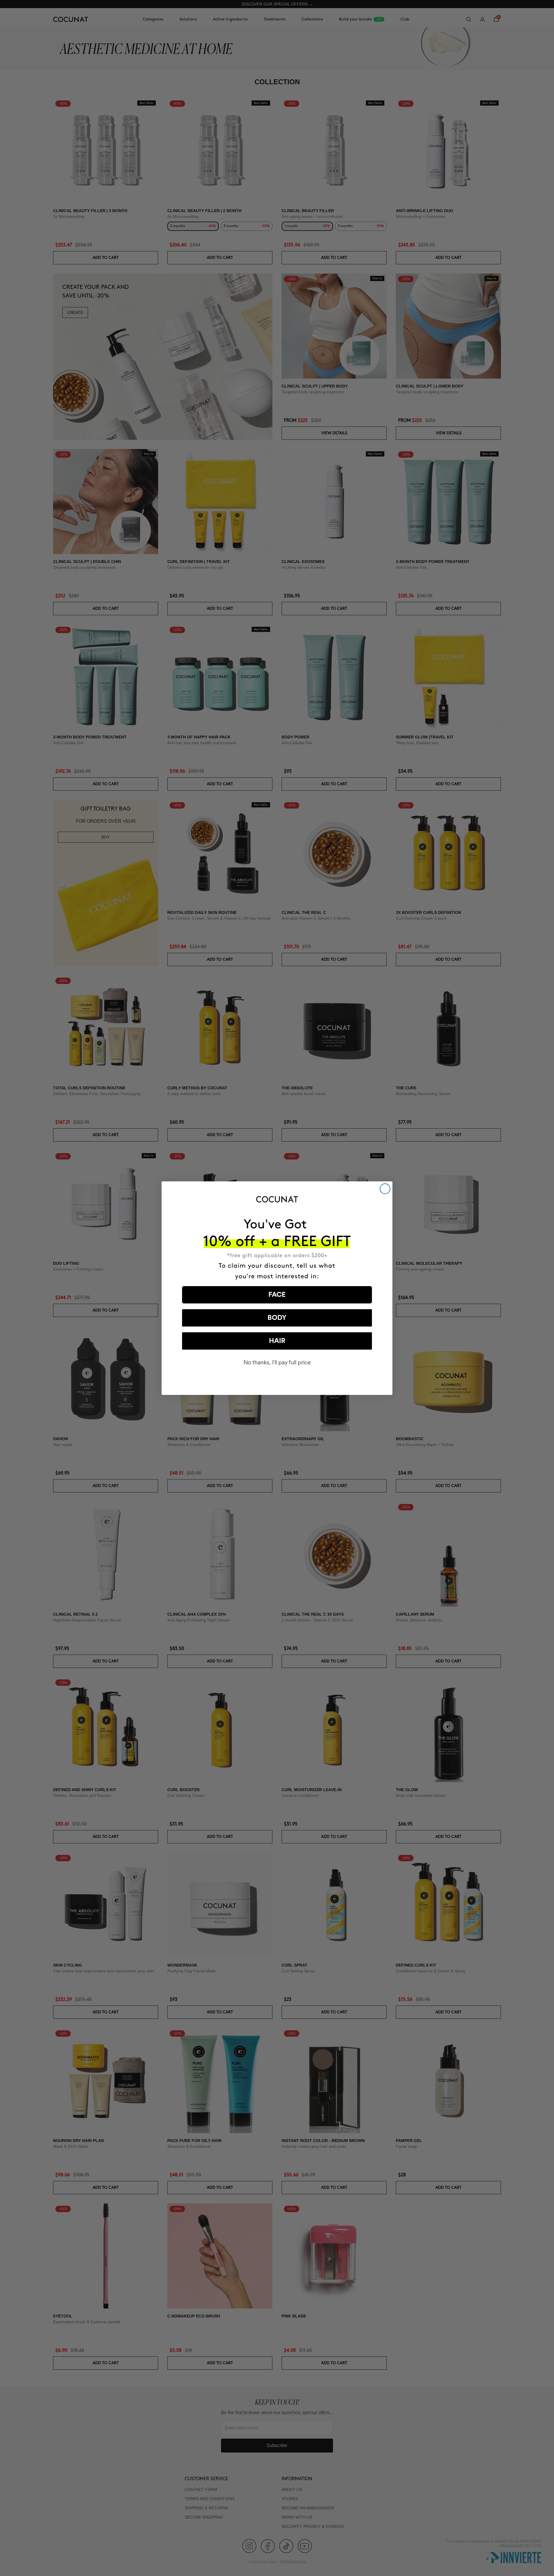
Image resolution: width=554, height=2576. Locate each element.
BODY (277, 1318)
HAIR (277, 1341)
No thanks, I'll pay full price (277, 1362)
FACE (277, 1295)
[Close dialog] (385, 1189)
